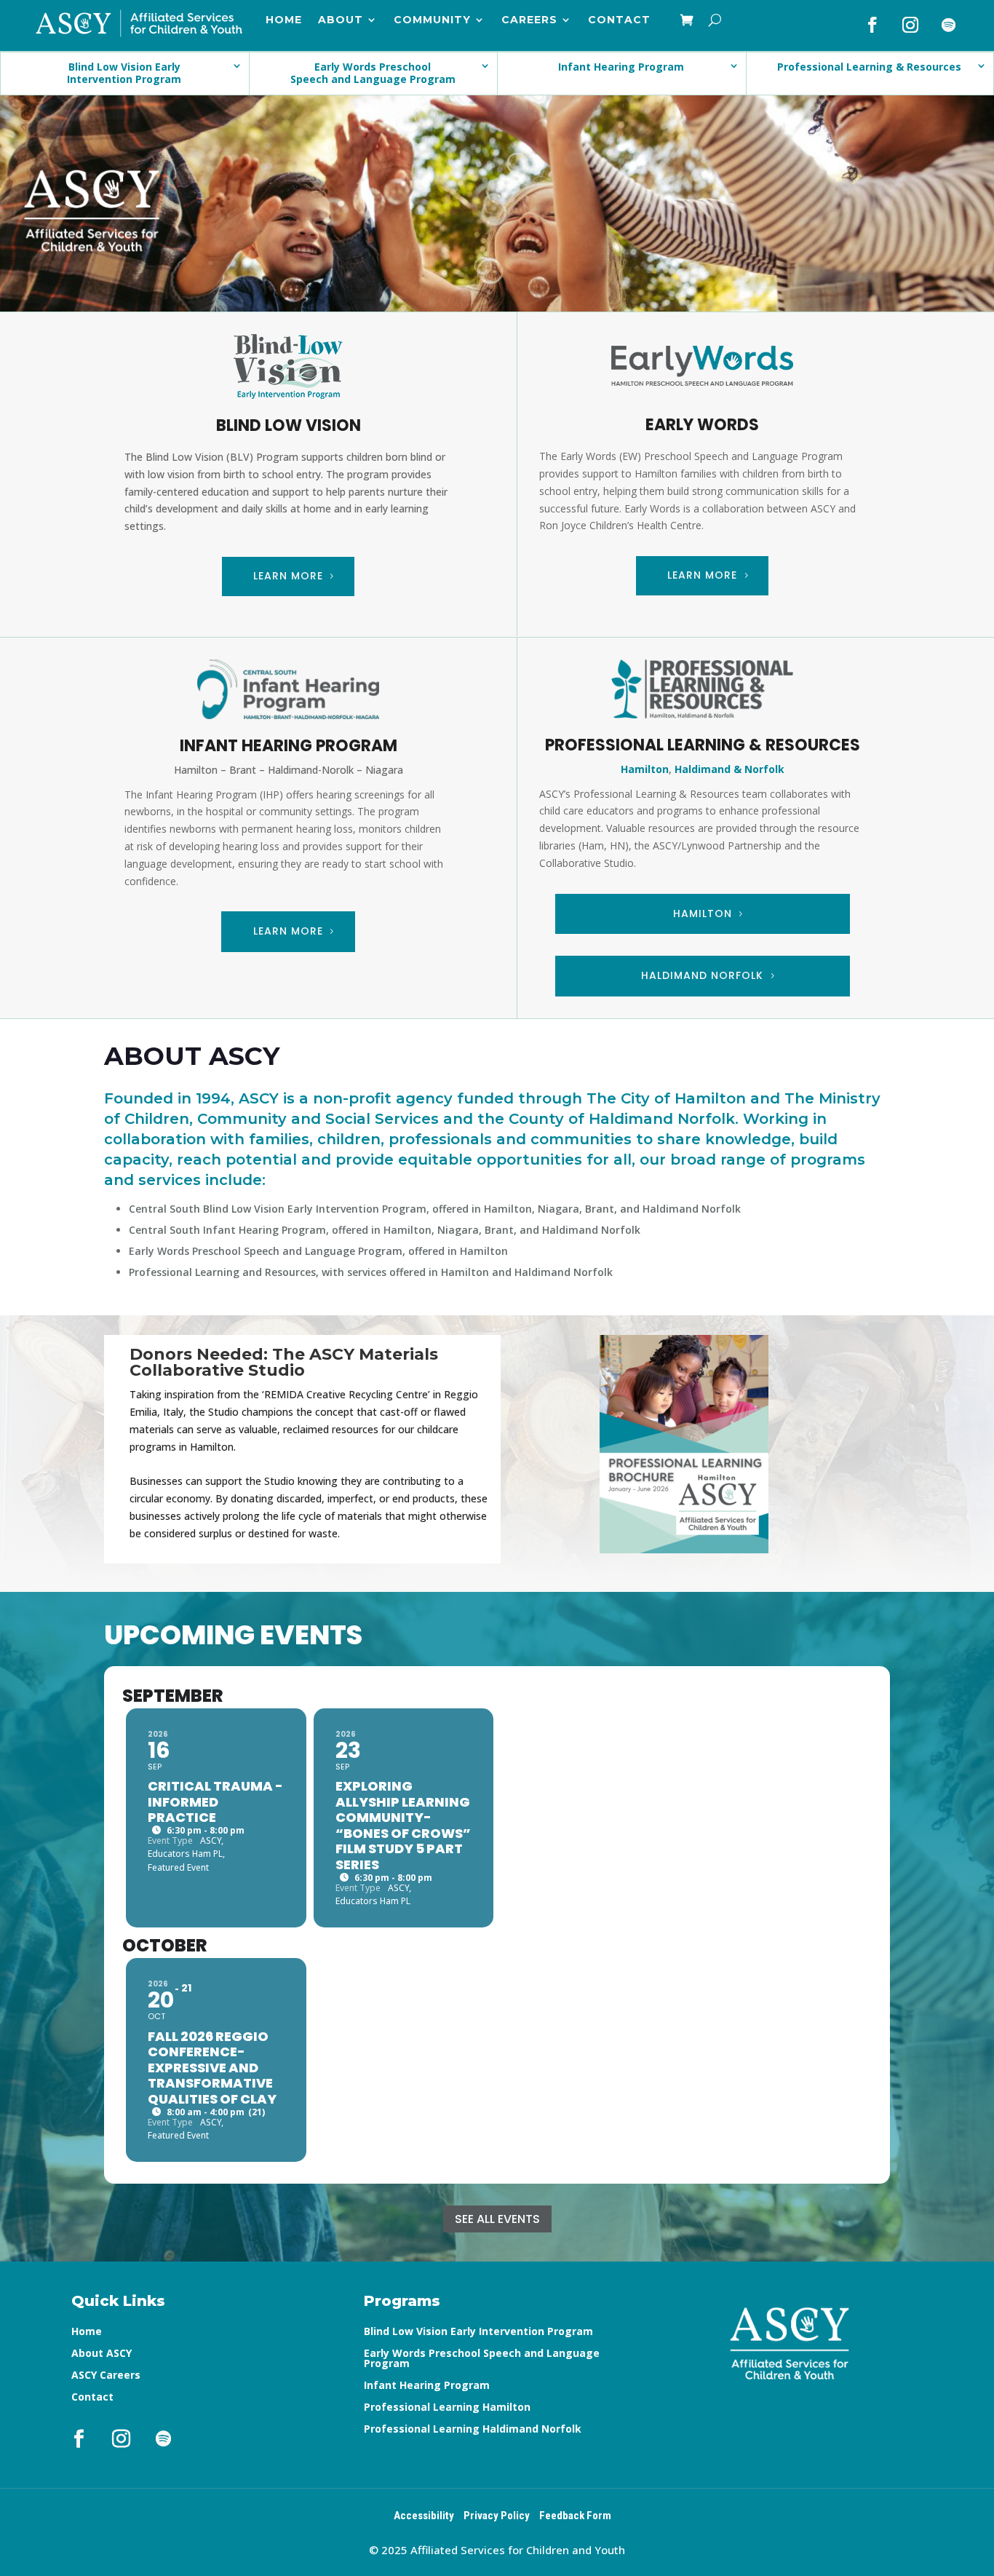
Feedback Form (575, 2516)
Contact (619, 20)
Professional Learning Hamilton (447, 2408)
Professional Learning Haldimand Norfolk (473, 2430)
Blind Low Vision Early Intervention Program (478, 2332)
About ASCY (102, 2354)
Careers (529, 20)
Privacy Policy (497, 2516)
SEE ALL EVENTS (497, 2219)
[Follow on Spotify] (948, 25)
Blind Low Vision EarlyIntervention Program (124, 73)
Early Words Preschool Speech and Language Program (482, 2359)
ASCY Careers (106, 2376)
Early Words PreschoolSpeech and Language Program (373, 73)
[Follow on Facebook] (872, 25)
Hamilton (645, 769)
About (341, 20)
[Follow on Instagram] (910, 25)
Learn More (288, 576)
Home (284, 20)
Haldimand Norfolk (702, 975)
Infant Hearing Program (621, 67)
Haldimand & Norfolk (729, 769)
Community (432, 20)
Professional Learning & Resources (869, 67)
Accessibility (424, 2516)
